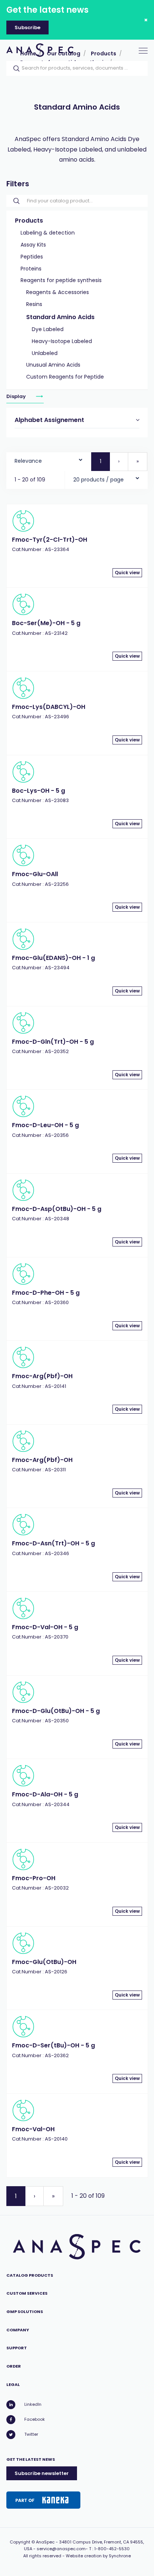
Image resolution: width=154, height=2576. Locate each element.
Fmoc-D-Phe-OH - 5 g (46, 1293)
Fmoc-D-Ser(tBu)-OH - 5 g (53, 2045)
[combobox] (49, 459)
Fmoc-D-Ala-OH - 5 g (45, 1794)
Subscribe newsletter (42, 2473)
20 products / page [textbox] (98, 480)
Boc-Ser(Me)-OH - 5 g (46, 623)
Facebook (35, 2419)
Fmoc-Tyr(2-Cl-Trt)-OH (50, 540)
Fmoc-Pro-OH (34, 1878)
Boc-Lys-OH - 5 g (38, 791)
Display (17, 396)
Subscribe (27, 27)
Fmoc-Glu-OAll (35, 874)
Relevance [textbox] (28, 461)
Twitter (31, 2434)
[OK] (14, 68)
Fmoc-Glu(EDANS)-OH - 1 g (53, 958)
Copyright (20, 2542)
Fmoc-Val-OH (33, 2129)
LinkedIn (33, 2404)
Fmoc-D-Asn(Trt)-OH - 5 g (53, 1543)
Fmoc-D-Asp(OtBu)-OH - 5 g (57, 1209)
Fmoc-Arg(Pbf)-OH (42, 1376)
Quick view (127, 573)
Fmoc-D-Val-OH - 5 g (45, 1627)
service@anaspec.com (61, 2549)
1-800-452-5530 (112, 2549)
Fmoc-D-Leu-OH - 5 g (45, 1125)
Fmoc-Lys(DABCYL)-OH (49, 707)
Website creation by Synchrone (98, 2556)
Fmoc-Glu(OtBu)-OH (44, 1962)
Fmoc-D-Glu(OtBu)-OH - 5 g (56, 1711)
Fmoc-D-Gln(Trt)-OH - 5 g (53, 1042)
